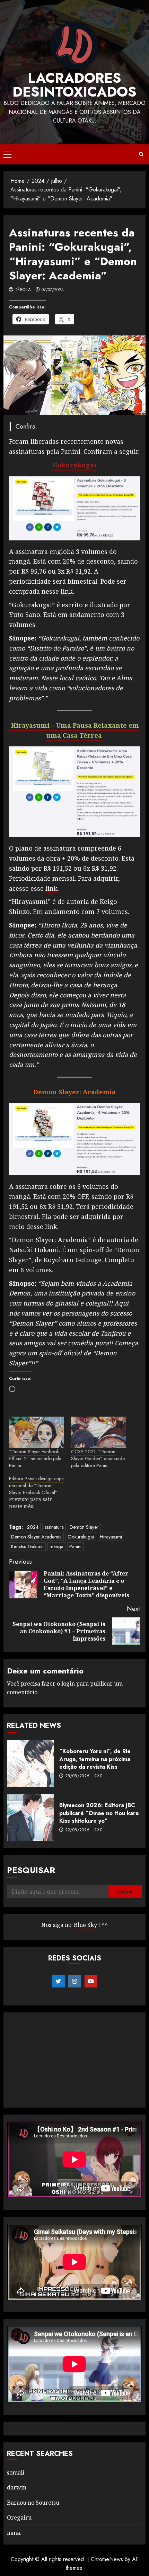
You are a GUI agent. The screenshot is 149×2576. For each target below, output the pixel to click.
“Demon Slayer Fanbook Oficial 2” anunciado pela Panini (35, 1458)
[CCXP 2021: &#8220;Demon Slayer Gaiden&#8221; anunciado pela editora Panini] (99, 1432)
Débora (23, 290)
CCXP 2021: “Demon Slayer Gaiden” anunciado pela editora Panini (98, 1458)
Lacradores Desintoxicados (74, 85)
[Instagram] (75, 1981)
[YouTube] (91, 1981)
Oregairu (19, 2517)
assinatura (54, 1527)
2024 (33, 1527)
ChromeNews (107, 2559)
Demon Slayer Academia (36, 1537)
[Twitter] (58, 1981)
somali (16, 2472)
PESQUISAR (31, 1870)
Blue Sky (85, 1925)
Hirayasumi (111, 1537)
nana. (14, 2533)
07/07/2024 (53, 290)
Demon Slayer (84, 1527)
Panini (75, 1546)
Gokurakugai (81, 1537)
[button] (7, 154)
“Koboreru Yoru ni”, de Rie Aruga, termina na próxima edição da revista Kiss (95, 1759)
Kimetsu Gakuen (27, 1546)
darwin (17, 2487)
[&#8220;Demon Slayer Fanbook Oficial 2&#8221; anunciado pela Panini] (37, 1432)
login (68, 1684)
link (67, 591)
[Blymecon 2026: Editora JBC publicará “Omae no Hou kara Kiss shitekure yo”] (30, 1817)
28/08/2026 (77, 1776)
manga (56, 1546)
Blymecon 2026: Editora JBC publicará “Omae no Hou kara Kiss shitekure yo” (99, 1813)
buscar (125, 1892)
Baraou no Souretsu (33, 2503)
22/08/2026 (77, 1830)
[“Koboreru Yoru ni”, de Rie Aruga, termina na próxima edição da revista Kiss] (30, 1763)
